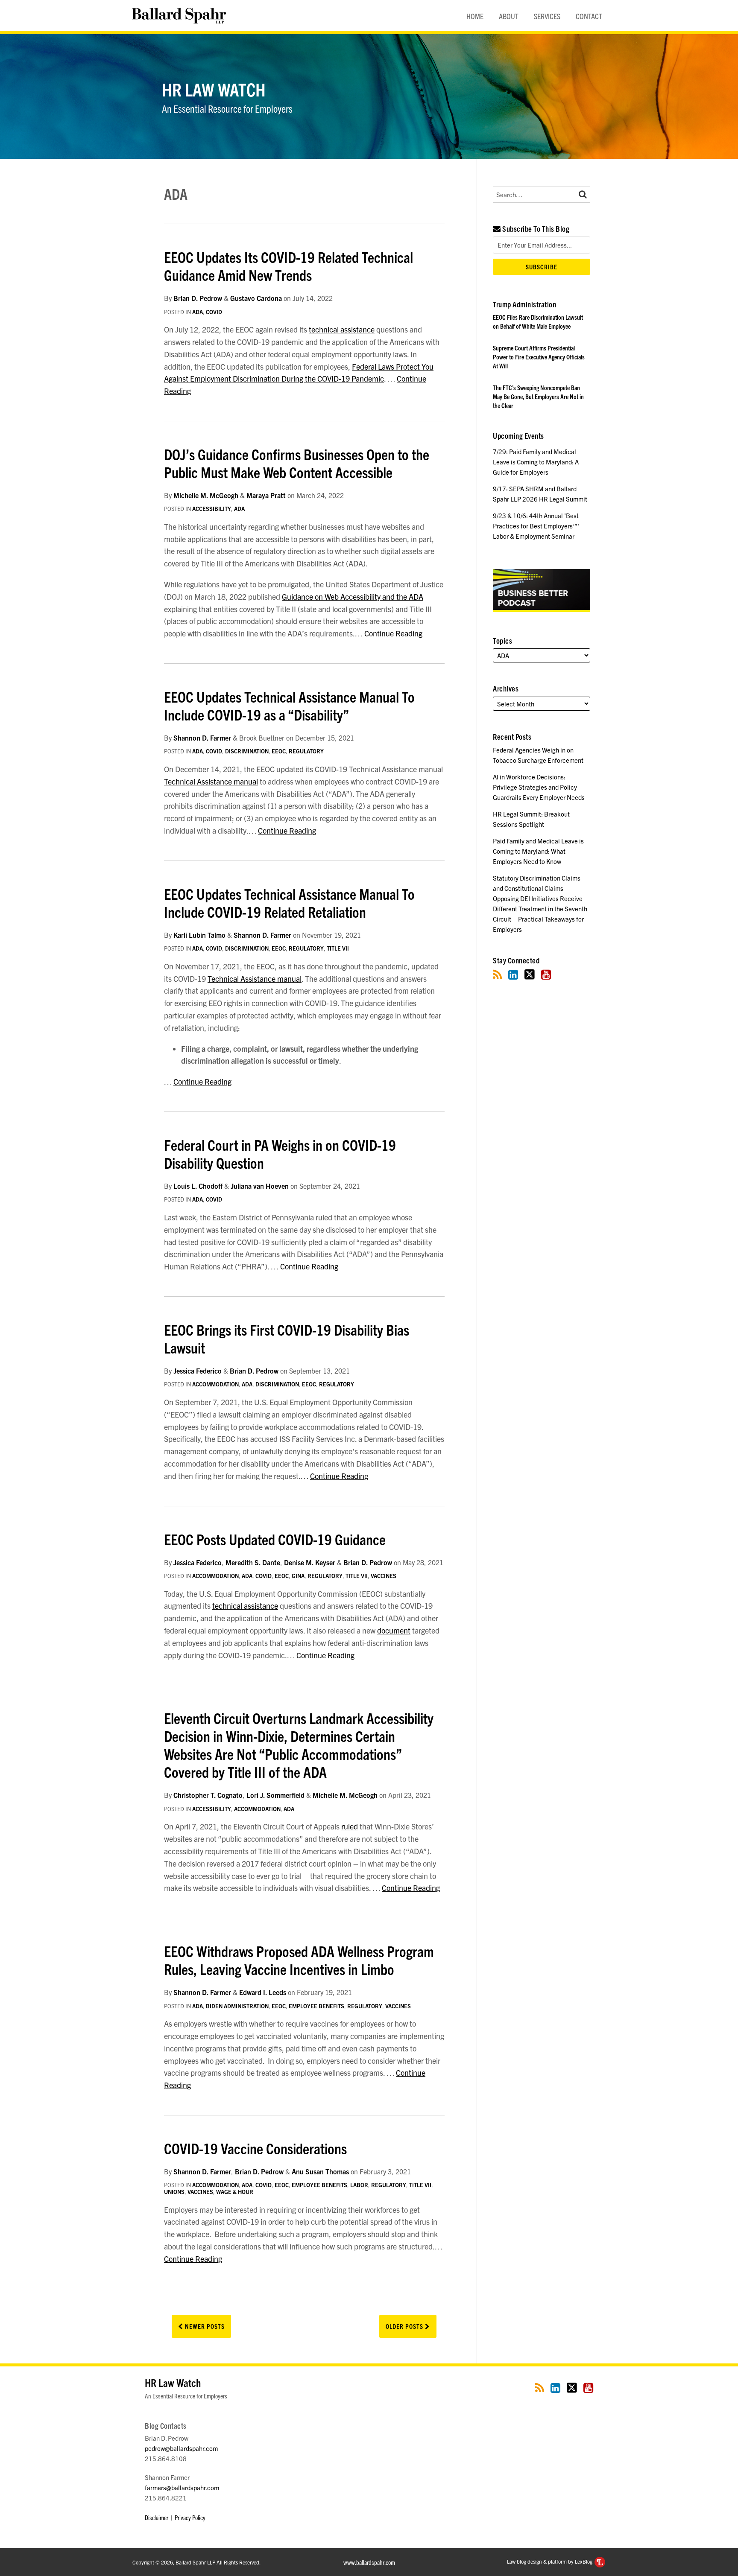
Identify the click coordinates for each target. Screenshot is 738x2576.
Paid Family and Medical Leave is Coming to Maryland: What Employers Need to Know (538, 851)
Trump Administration (524, 304)
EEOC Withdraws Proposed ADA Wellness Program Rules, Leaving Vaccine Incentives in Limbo (299, 1960)
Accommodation (215, 1384)
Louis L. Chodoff (198, 1186)
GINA (298, 1576)
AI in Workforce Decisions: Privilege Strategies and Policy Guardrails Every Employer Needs (539, 787)
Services (547, 16)
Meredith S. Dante (253, 1562)
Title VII (338, 948)
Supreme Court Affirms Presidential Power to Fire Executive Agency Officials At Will (539, 357)
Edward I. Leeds (263, 1992)
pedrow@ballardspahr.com (181, 2448)
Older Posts (405, 2326)
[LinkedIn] (513, 974)
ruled (350, 1826)
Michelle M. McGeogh (206, 495)
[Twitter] (530, 974)
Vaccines (384, 1576)
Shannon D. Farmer (202, 738)
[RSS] (497, 974)
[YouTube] (546, 974)
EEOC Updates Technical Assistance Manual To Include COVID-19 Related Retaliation (289, 902)
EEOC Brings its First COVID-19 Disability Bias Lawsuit (287, 1338)
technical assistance (342, 329)
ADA (198, 312)
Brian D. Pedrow (198, 298)
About (509, 16)
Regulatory (306, 751)
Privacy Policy (190, 2517)
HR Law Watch (214, 89)
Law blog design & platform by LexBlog (550, 2561)
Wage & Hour (235, 2192)
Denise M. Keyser (310, 1562)
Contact (589, 16)
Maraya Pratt (266, 495)
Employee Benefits (316, 2006)
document (394, 1630)
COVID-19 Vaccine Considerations (255, 2148)
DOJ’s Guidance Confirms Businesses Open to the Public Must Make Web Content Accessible (297, 463)
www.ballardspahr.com (369, 2562)
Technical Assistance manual (211, 781)
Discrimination (247, 751)
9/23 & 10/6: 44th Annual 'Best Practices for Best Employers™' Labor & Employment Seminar (536, 526)
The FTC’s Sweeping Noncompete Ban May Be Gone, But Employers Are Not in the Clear (538, 396)
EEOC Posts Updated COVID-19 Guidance (275, 1539)
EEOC (279, 751)
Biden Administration (237, 2006)
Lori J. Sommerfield (275, 1795)
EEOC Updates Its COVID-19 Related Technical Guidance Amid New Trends (288, 265)
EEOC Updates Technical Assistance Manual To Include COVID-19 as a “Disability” (289, 705)
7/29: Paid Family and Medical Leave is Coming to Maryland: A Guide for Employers (536, 462)
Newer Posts (204, 2326)
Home (475, 16)
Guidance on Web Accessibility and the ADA (353, 597)
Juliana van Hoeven (260, 1186)
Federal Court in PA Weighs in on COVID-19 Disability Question (280, 1153)
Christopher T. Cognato (208, 1795)
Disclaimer (157, 2517)
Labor (359, 2185)
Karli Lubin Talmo (199, 935)
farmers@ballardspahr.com (182, 2487)
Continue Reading (393, 633)
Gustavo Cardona (256, 298)
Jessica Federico (198, 1371)
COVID (214, 312)
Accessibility (212, 509)
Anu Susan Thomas (320, 2171)
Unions (174, 2192)
